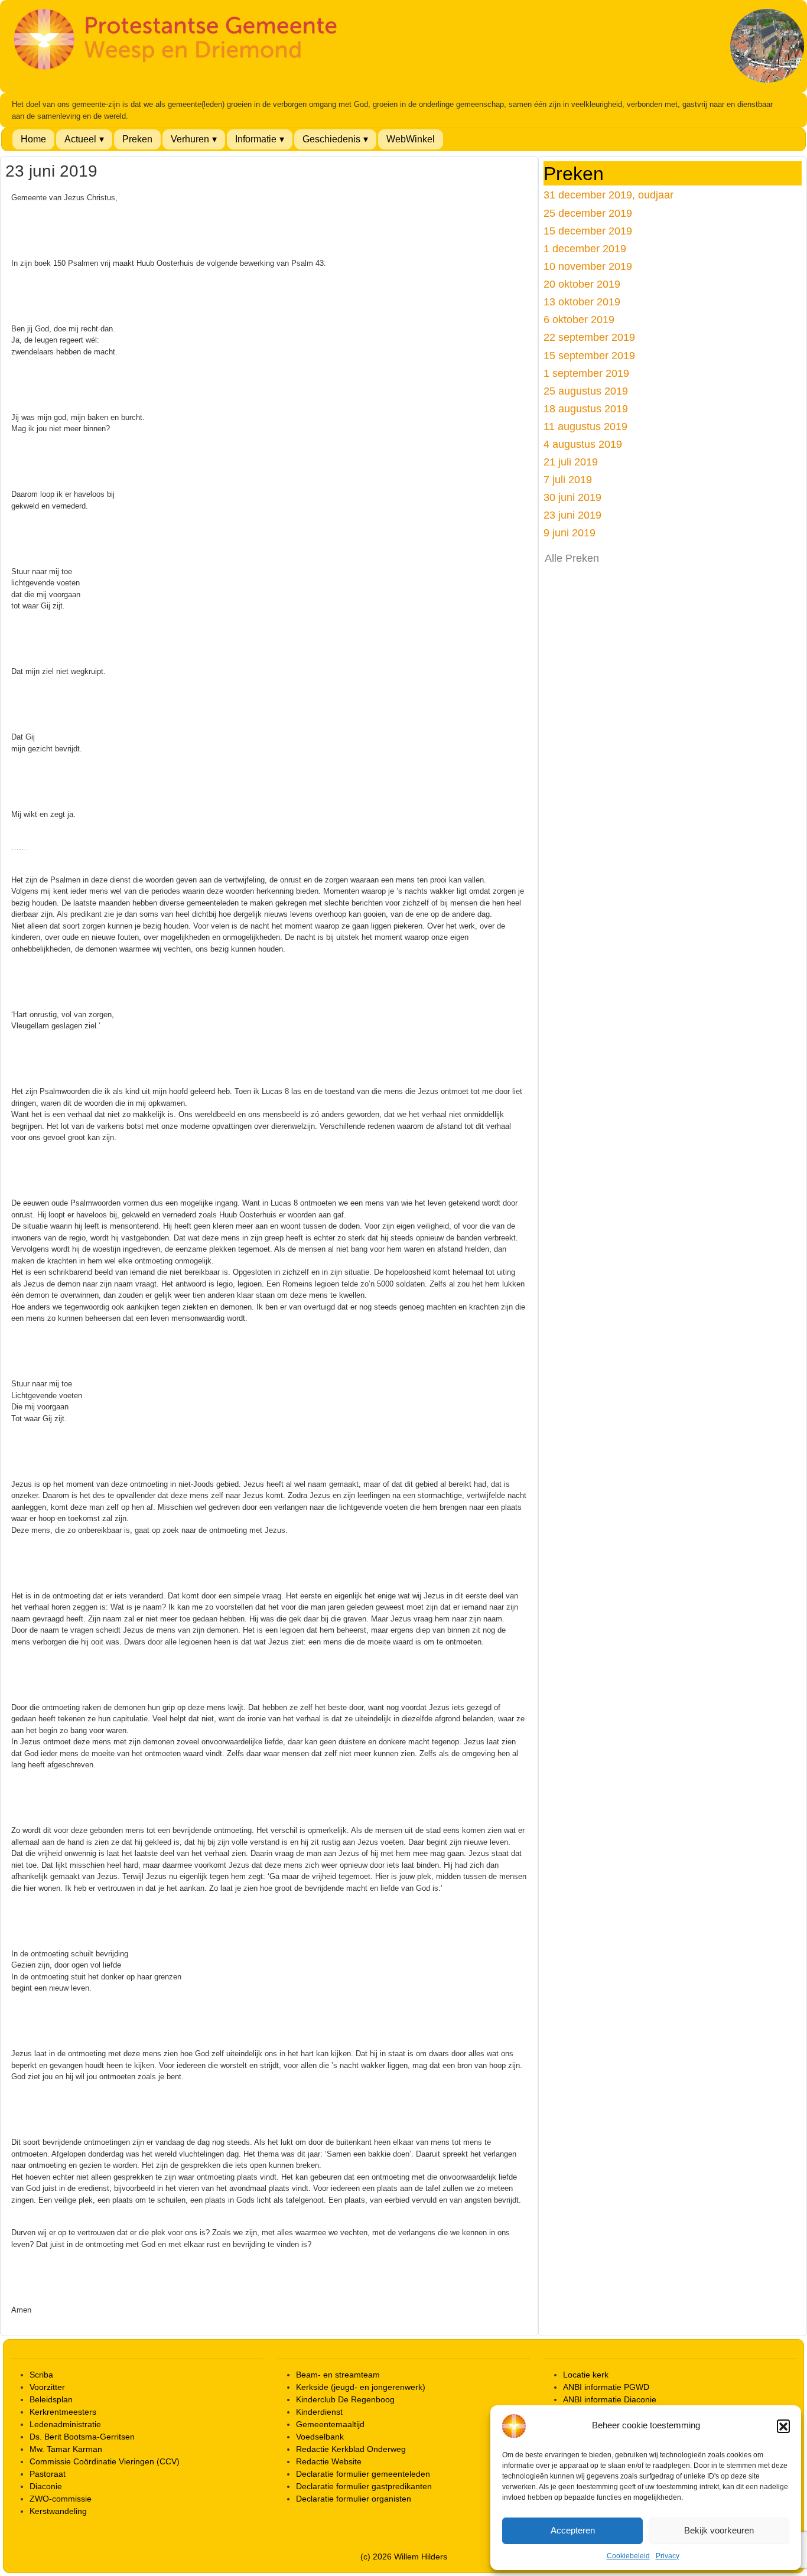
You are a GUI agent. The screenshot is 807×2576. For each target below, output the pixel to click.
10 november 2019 (588, 266)
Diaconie (46, 2486)
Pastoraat (48, 2474)
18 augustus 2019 (586, 408)
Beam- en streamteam (338, 2375)
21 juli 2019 (571, 462)
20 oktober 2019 (582, 284)
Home (33, 139)
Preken (137, 139)
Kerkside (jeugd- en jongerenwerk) (361, 2387)
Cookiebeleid (628, 2556)
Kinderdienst (319, 2412)
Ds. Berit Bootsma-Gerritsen (82, 2437)
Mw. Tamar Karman (66, 2449)
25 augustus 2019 (586, 391)
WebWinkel (411, 139)
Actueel (80, 139)
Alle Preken (572, 558)
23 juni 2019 (572, 515)
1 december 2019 (585, 248)
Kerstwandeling (58, 2511)
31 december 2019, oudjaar (608, 195)
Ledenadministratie (65, 2424)
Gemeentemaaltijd (330, 2424)
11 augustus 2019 (585, 426)
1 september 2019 (586, 373)
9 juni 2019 (570, 533)
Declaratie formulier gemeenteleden (363, 2474)
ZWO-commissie (61, 2499)
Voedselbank (320, 2437)
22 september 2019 (589, 337)
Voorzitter (47, 2387)
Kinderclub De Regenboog (345, 2399)
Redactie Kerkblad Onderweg (351, 2449)
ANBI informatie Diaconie (610, 2399)
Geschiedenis (331, 139)
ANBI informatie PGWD (606, 2387)
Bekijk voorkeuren (719, 2530)
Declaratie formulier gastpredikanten (364, 2486)
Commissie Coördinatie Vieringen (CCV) (105, 2461)
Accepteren (573, 2530)
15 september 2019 (589, 355)
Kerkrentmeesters (63, 2412)
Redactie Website (329, 2461)
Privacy (668, 2556)
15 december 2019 (588, 231)
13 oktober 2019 (582, 302)
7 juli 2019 (568, 479)
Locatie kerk (586, 2375)
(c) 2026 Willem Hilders (404, 2557)
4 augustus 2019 (583, 444)
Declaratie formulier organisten (354, 2499)
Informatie (256, 139)
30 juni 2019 (572, 497)
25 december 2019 (588, 213)
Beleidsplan (51, 2399)
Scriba (41, 2375)
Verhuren (190, 139)
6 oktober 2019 (579, 319)
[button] (783, 2426)
